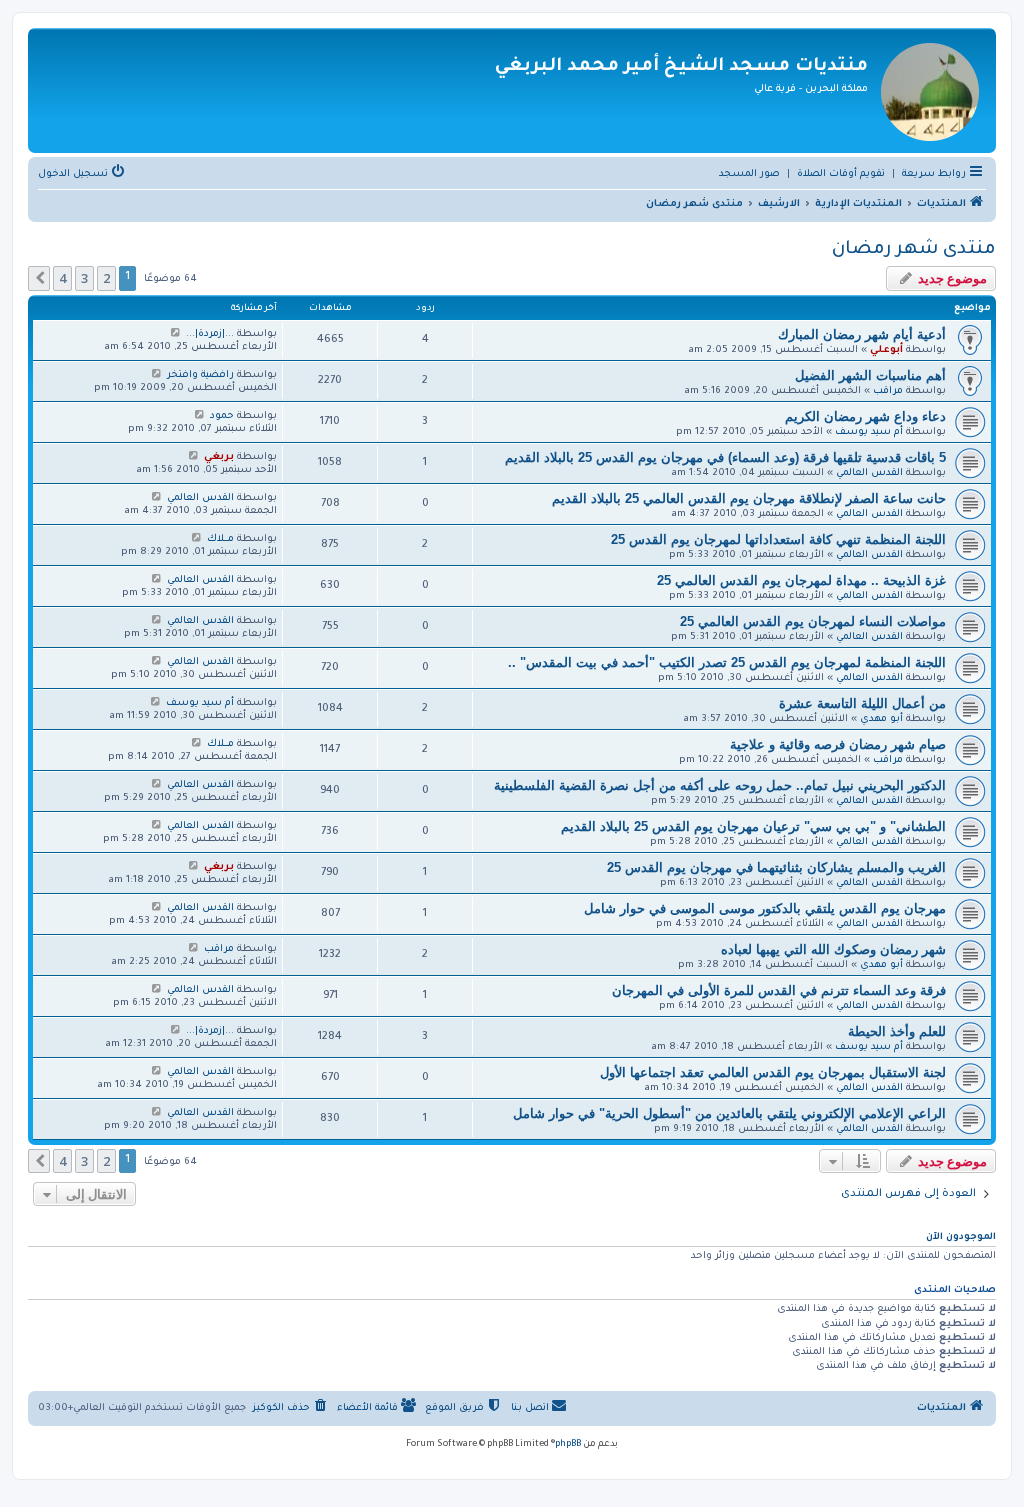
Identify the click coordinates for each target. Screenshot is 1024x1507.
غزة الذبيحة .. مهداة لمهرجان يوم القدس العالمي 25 (801, 580)
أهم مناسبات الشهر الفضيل (870, 375)
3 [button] (84, 278)
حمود (222, 416)
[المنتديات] (929, 90)
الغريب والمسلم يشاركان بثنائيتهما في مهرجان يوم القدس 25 (776, 867)
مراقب (888, 391)
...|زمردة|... (210, 334)
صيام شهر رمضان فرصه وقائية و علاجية (838, 744)
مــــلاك (220, 539)
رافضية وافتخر (200, 375)
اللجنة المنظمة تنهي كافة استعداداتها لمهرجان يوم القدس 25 (778, 539)
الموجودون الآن (961, 1237)
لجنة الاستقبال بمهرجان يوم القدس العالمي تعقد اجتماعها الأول (773, 1072)
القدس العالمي (869, 473)
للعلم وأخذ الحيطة (897, 1031)
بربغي (219, 457)
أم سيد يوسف (869, 432)
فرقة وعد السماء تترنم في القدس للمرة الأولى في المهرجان (779, 990)
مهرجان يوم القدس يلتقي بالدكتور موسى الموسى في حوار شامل (765, 908)
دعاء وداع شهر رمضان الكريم (865, 416)
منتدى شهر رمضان (914, 250)
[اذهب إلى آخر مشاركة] (175, 334)
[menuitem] (841, 175)
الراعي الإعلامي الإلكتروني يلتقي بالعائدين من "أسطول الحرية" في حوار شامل (729, 1113)
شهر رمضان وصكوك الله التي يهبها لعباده (833, 949)
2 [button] (106, 278)
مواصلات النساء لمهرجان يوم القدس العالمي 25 (813, 621)
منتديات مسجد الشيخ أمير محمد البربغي (681, 67)
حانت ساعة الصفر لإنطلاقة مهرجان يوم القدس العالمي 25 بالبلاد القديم (749, 498)
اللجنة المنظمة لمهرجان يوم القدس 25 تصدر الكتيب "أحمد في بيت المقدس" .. (727, 662)
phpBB (568, 1445)
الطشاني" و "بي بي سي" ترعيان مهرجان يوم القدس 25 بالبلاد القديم (753, 826)
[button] (39, 278)
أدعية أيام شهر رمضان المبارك (862, 334)
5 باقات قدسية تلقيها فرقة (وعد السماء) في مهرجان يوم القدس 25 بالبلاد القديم (725, 457)
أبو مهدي (881, 719)
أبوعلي (886, 350)
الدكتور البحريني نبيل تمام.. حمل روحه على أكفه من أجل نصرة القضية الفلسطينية (720, 785)
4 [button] (62, 278)
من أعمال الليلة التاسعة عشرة (862, 703)
